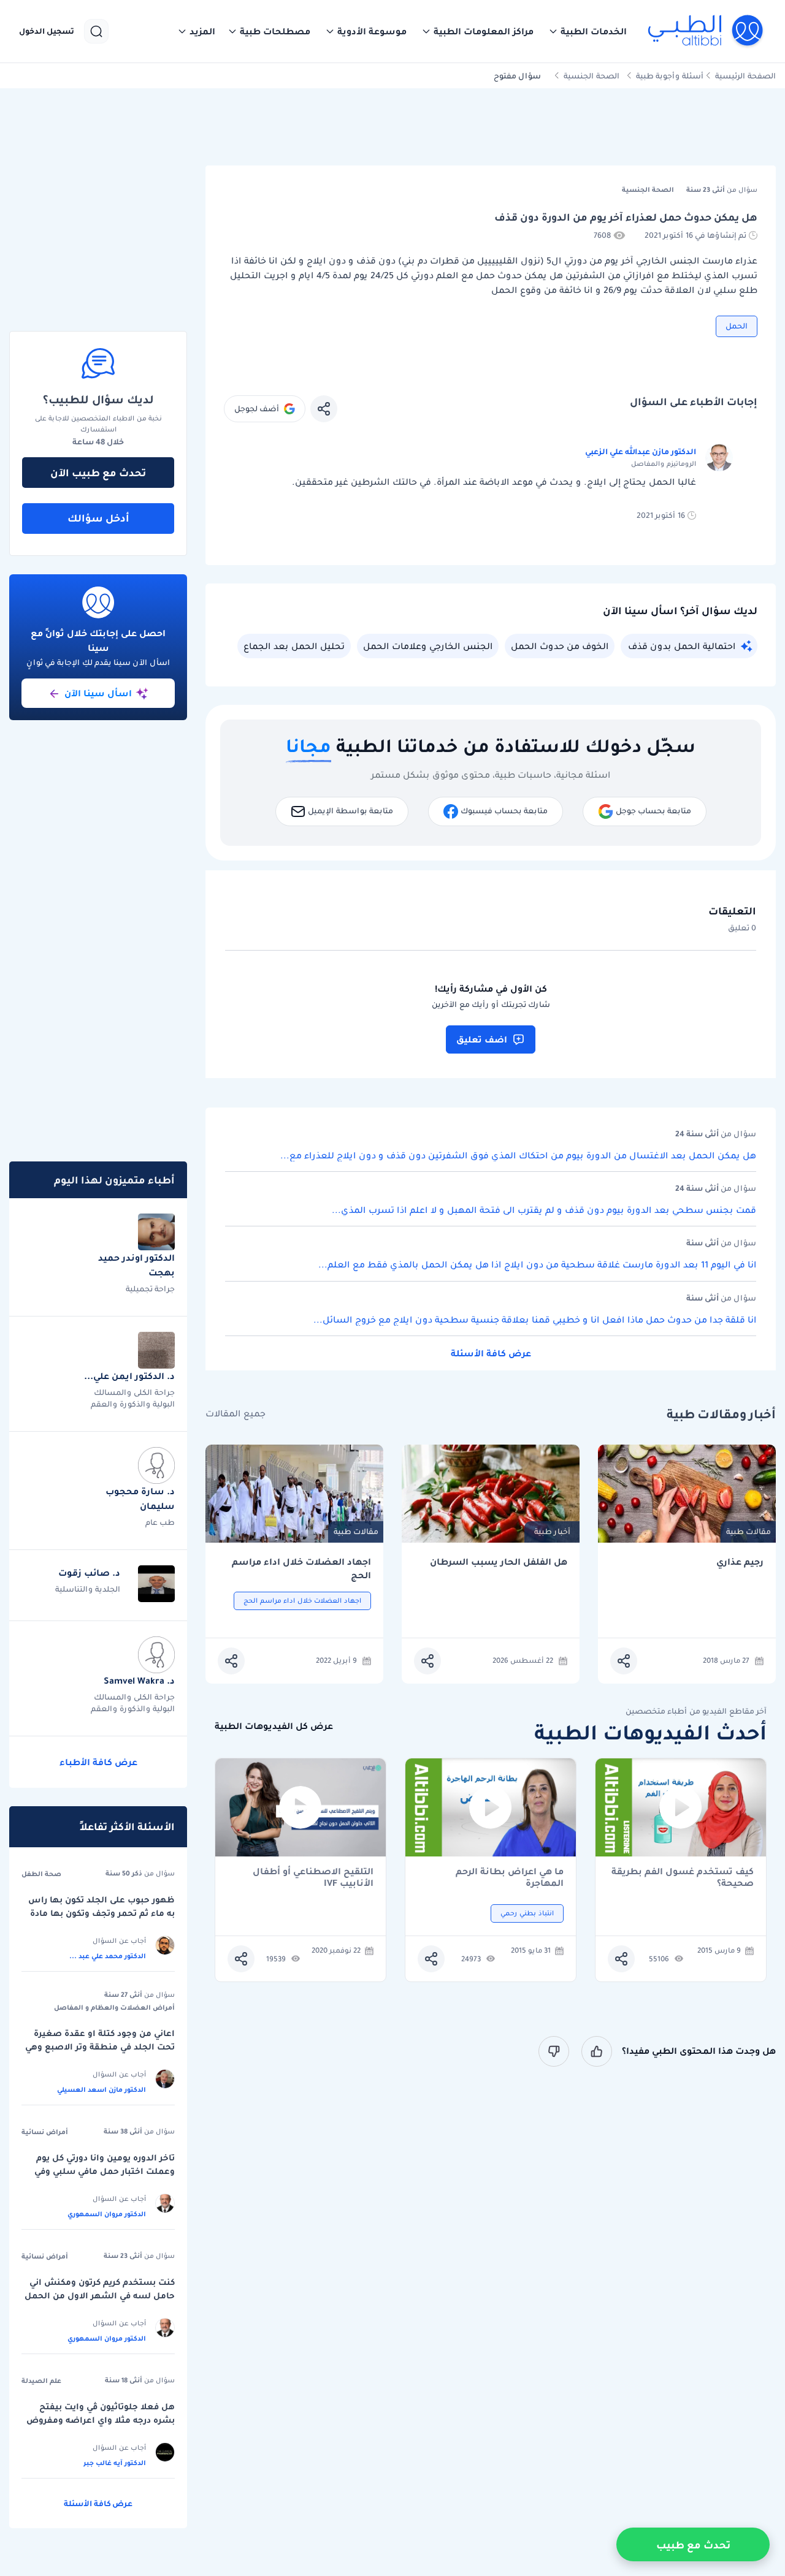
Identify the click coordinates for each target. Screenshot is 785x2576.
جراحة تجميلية (150, 1289)
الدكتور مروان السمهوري (107, 2214)
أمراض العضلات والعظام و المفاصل (114, 2007)
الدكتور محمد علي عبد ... (108, 1956)
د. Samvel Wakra (139, 1681)
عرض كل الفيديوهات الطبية (274, 1726)
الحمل (737, 326)
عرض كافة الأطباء (98, 1762)
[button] (588, 31)
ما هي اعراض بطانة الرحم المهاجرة (510, 1877)
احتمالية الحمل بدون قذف (682, 646)
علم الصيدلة (41, 2380)
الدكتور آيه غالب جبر (115, 2463)
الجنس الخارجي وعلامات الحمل (428, 646)
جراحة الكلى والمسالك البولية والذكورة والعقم (133, 1398)
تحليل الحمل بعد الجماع (294, 646)
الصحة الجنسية (592, 76)
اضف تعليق (482, 1039)
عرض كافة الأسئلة (491, 1353)
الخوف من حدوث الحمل (560, 646)
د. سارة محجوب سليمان (140, 1499)
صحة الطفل (41, 1874)
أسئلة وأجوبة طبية (670, 76)
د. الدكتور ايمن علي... (129, 1376)
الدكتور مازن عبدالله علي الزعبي (641, 451)
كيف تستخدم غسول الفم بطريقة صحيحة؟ (683, 1877)
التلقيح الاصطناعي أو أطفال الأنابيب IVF (313, 1877)
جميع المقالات (235, 1414)
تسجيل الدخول (47, 31)
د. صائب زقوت (89, 1573)
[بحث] (96, 31)
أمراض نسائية (45, 2132)
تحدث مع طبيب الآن (98, 473)
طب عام (160, 1522)
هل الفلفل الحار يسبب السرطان (499, 1562)
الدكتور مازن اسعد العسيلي (101, 2089)
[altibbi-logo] (706, 31)
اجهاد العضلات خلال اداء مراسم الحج (301, 1569)
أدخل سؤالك (98, 518)
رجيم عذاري (740, 1562)
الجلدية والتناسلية (88, 1589)
